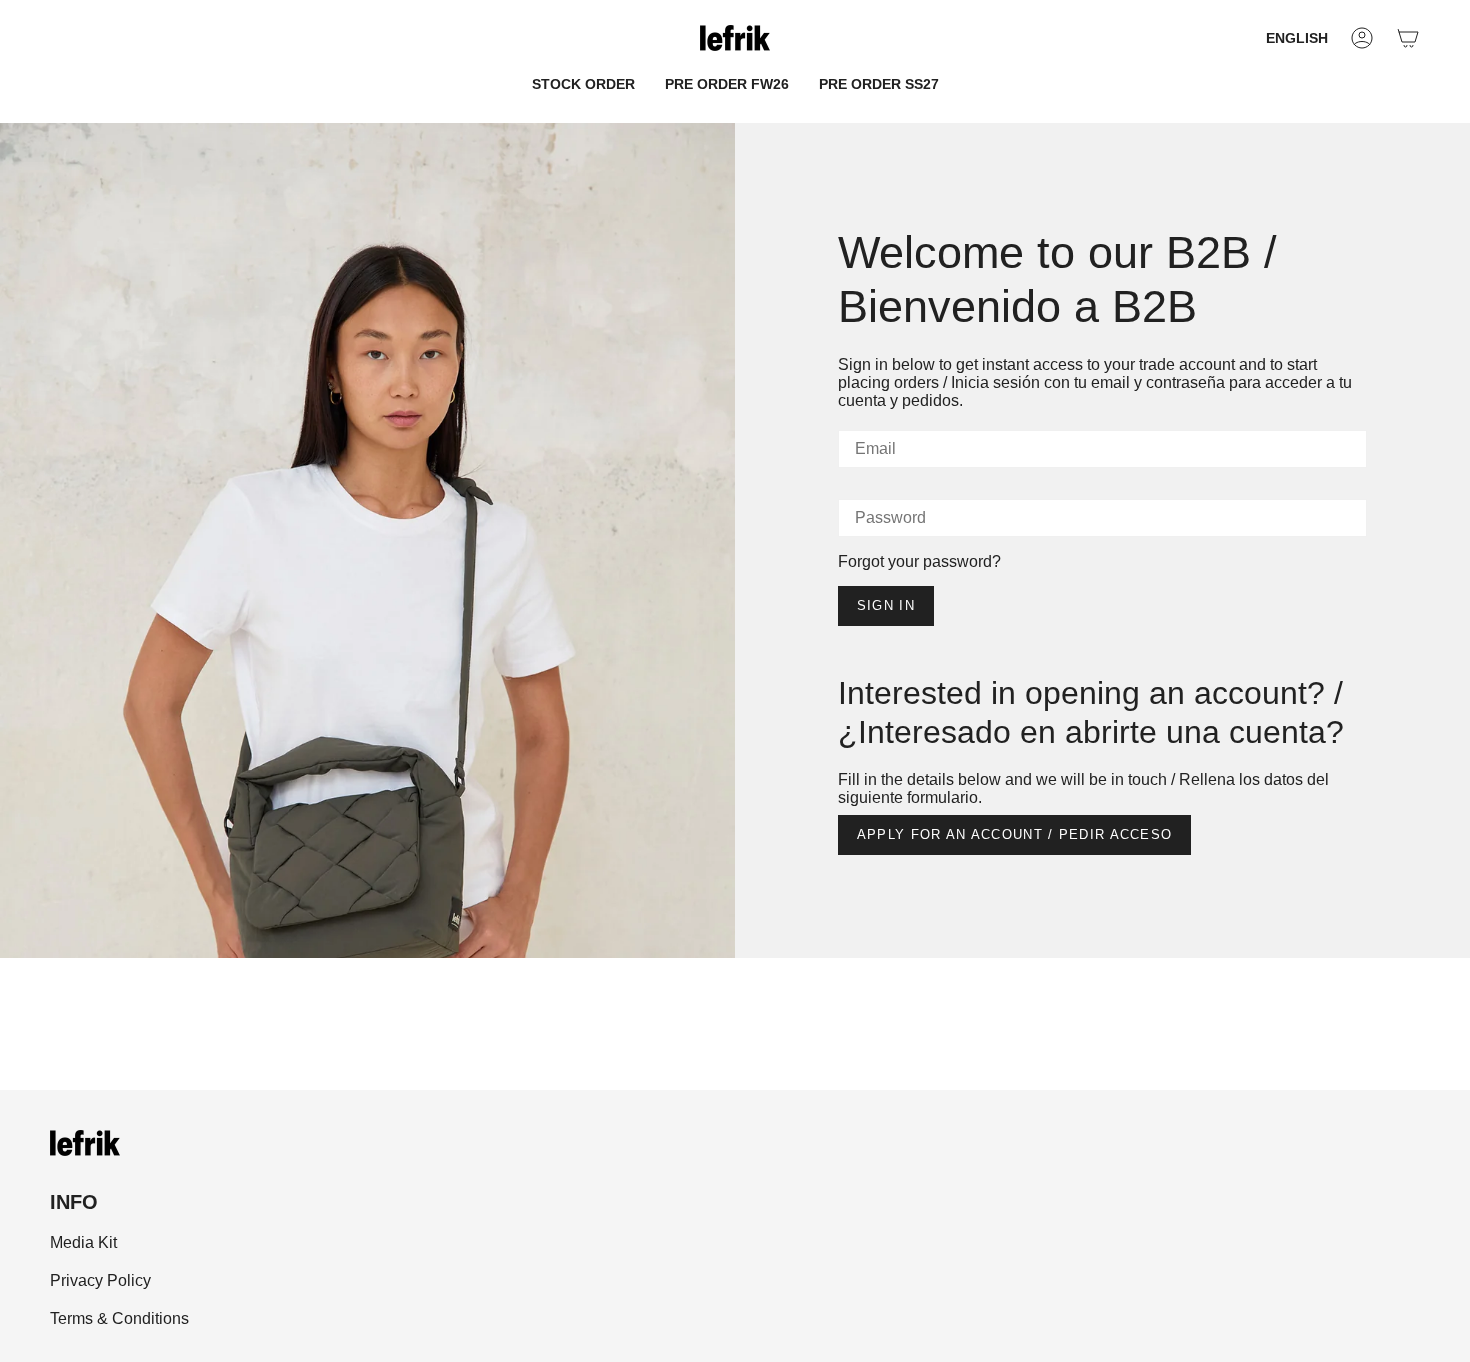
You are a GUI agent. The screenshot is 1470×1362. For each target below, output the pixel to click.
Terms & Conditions (119, 1318)
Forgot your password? (919, 561)
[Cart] (1408, 38)
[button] (583, 84)
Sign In (886, 605)
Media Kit (83, 1242)
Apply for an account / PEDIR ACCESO (1015, 834)
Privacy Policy (100, 1280)
